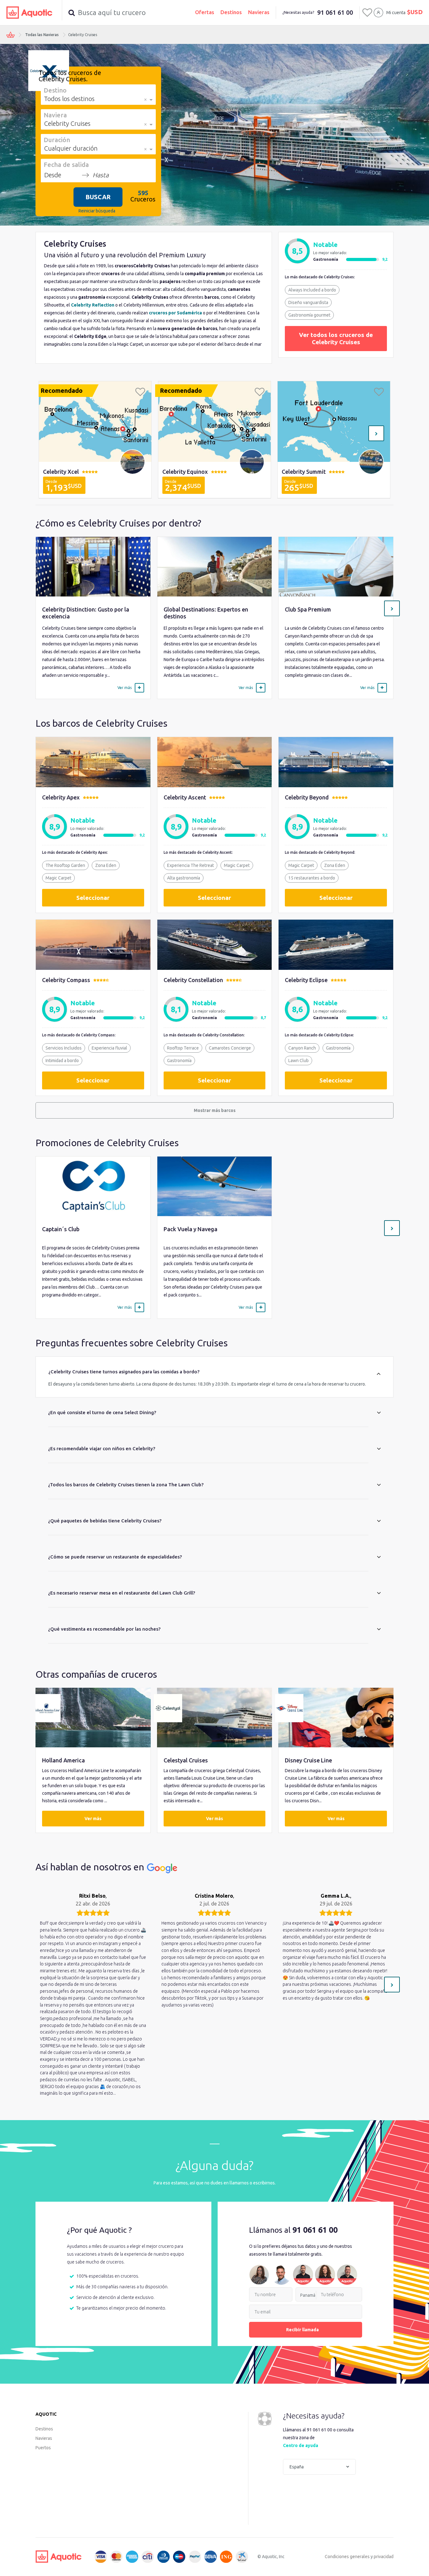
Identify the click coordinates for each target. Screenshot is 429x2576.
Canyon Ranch (302, 1048)
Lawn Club (299, 1061)
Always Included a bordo (312, 290)
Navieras (259, 12)
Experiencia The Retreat (190, 865)
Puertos (43, 2448)
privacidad (384, 2557)
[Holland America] (93, 1718)
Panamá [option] (308, 2295)
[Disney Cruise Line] (336, 1718)
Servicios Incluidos (64, 1048)
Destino (55, 90)
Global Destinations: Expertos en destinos (206, 613)
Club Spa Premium (308, 609)
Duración (57, 140)
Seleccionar (93, 898)
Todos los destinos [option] (69, 99)
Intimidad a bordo (62, 1061)
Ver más (93, 1819)
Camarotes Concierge (230, 1048)
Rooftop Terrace (183, 1048)
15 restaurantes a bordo (312, 878)
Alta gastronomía (184, 878)
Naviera (55, 115)
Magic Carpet (58, 878)
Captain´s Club (61, 1229)
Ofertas (205, 12)
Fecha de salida (66, 164)
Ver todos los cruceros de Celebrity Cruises (336, 338)
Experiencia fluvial (109, 1048)
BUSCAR (98, 197)
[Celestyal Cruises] (215, 1718)
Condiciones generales (347, 2557)
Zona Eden (106, 865)
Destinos (231, 12)
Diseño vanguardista (308, 302)
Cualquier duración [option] (71, 148)
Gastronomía (179, 1061)
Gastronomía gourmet (309, 315)
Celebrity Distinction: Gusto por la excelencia (86, 613)
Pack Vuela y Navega (190, 1229)
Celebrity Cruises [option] (67, 123)
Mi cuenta (396, 13)
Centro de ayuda (301, 2445)
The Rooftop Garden (65, 865)
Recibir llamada (302, 2330)
